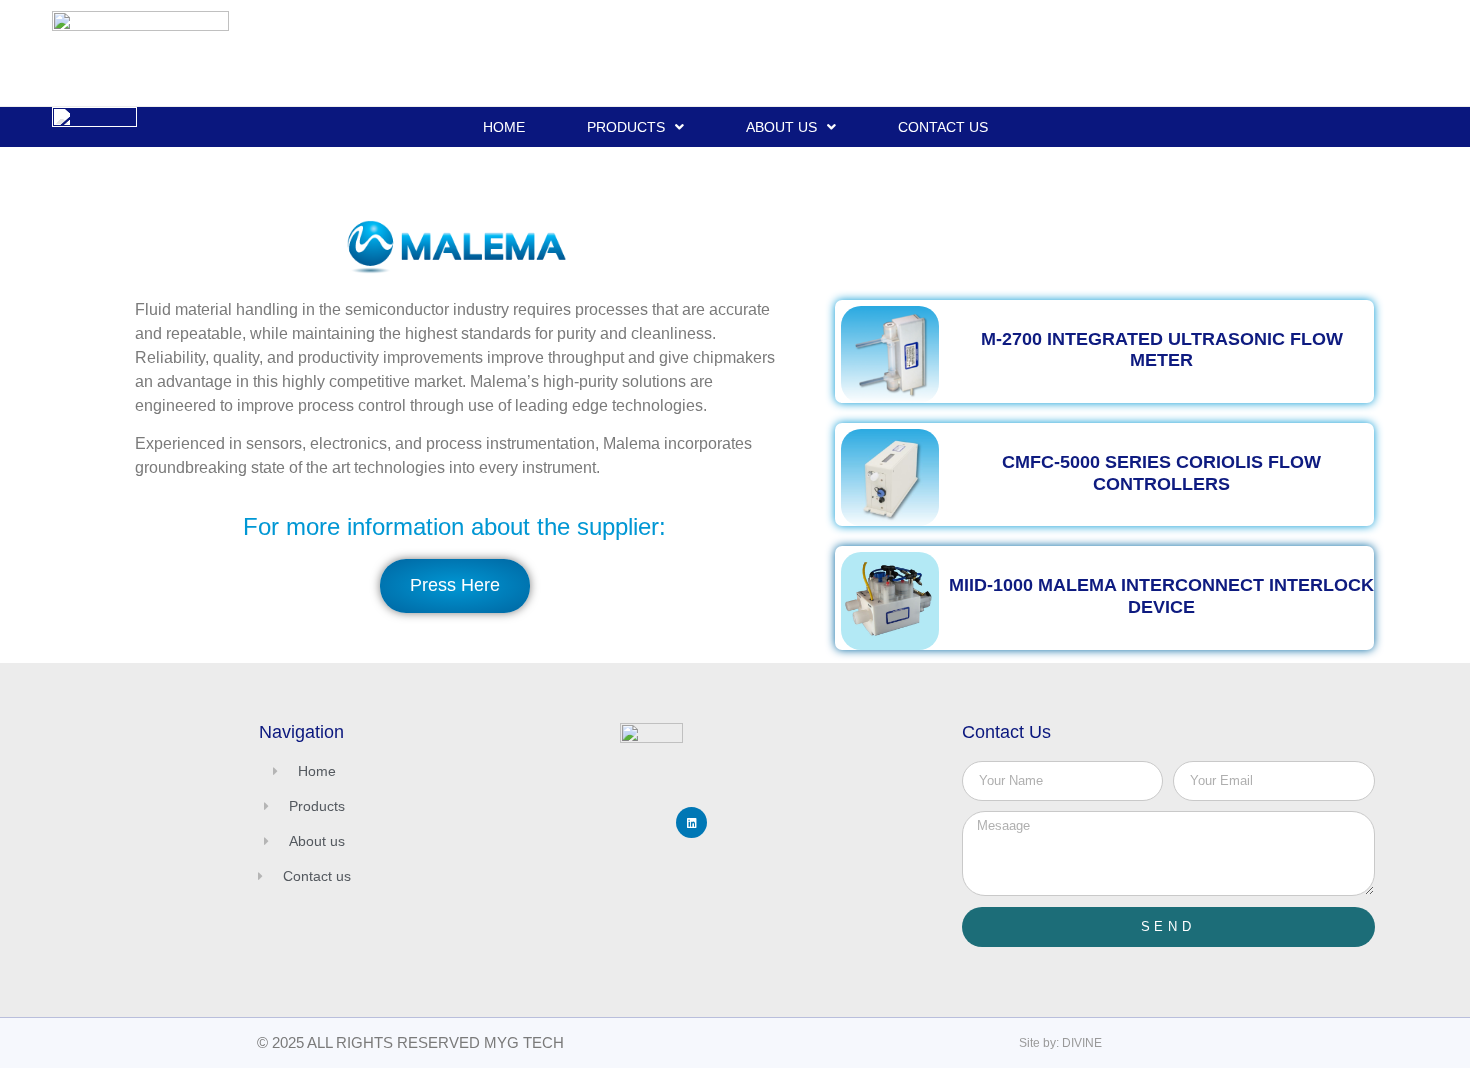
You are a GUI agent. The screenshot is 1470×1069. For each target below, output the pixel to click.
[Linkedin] (691, 822)
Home (504, 127)
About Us (781, 127)
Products (626, 127)
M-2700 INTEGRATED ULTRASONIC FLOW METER (1162, 350)
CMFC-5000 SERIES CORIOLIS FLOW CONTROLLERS (1161, 473)
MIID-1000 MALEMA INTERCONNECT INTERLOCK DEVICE (1161, 596)
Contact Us (943, 127)
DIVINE (1082, 1043)
